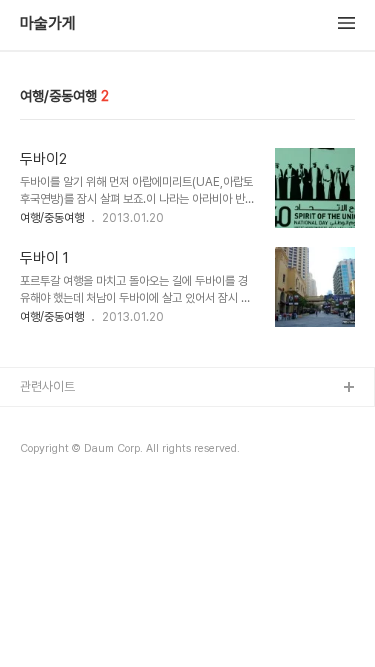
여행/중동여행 (52, 218)
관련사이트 (47, 386)
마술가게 (48, 24)
